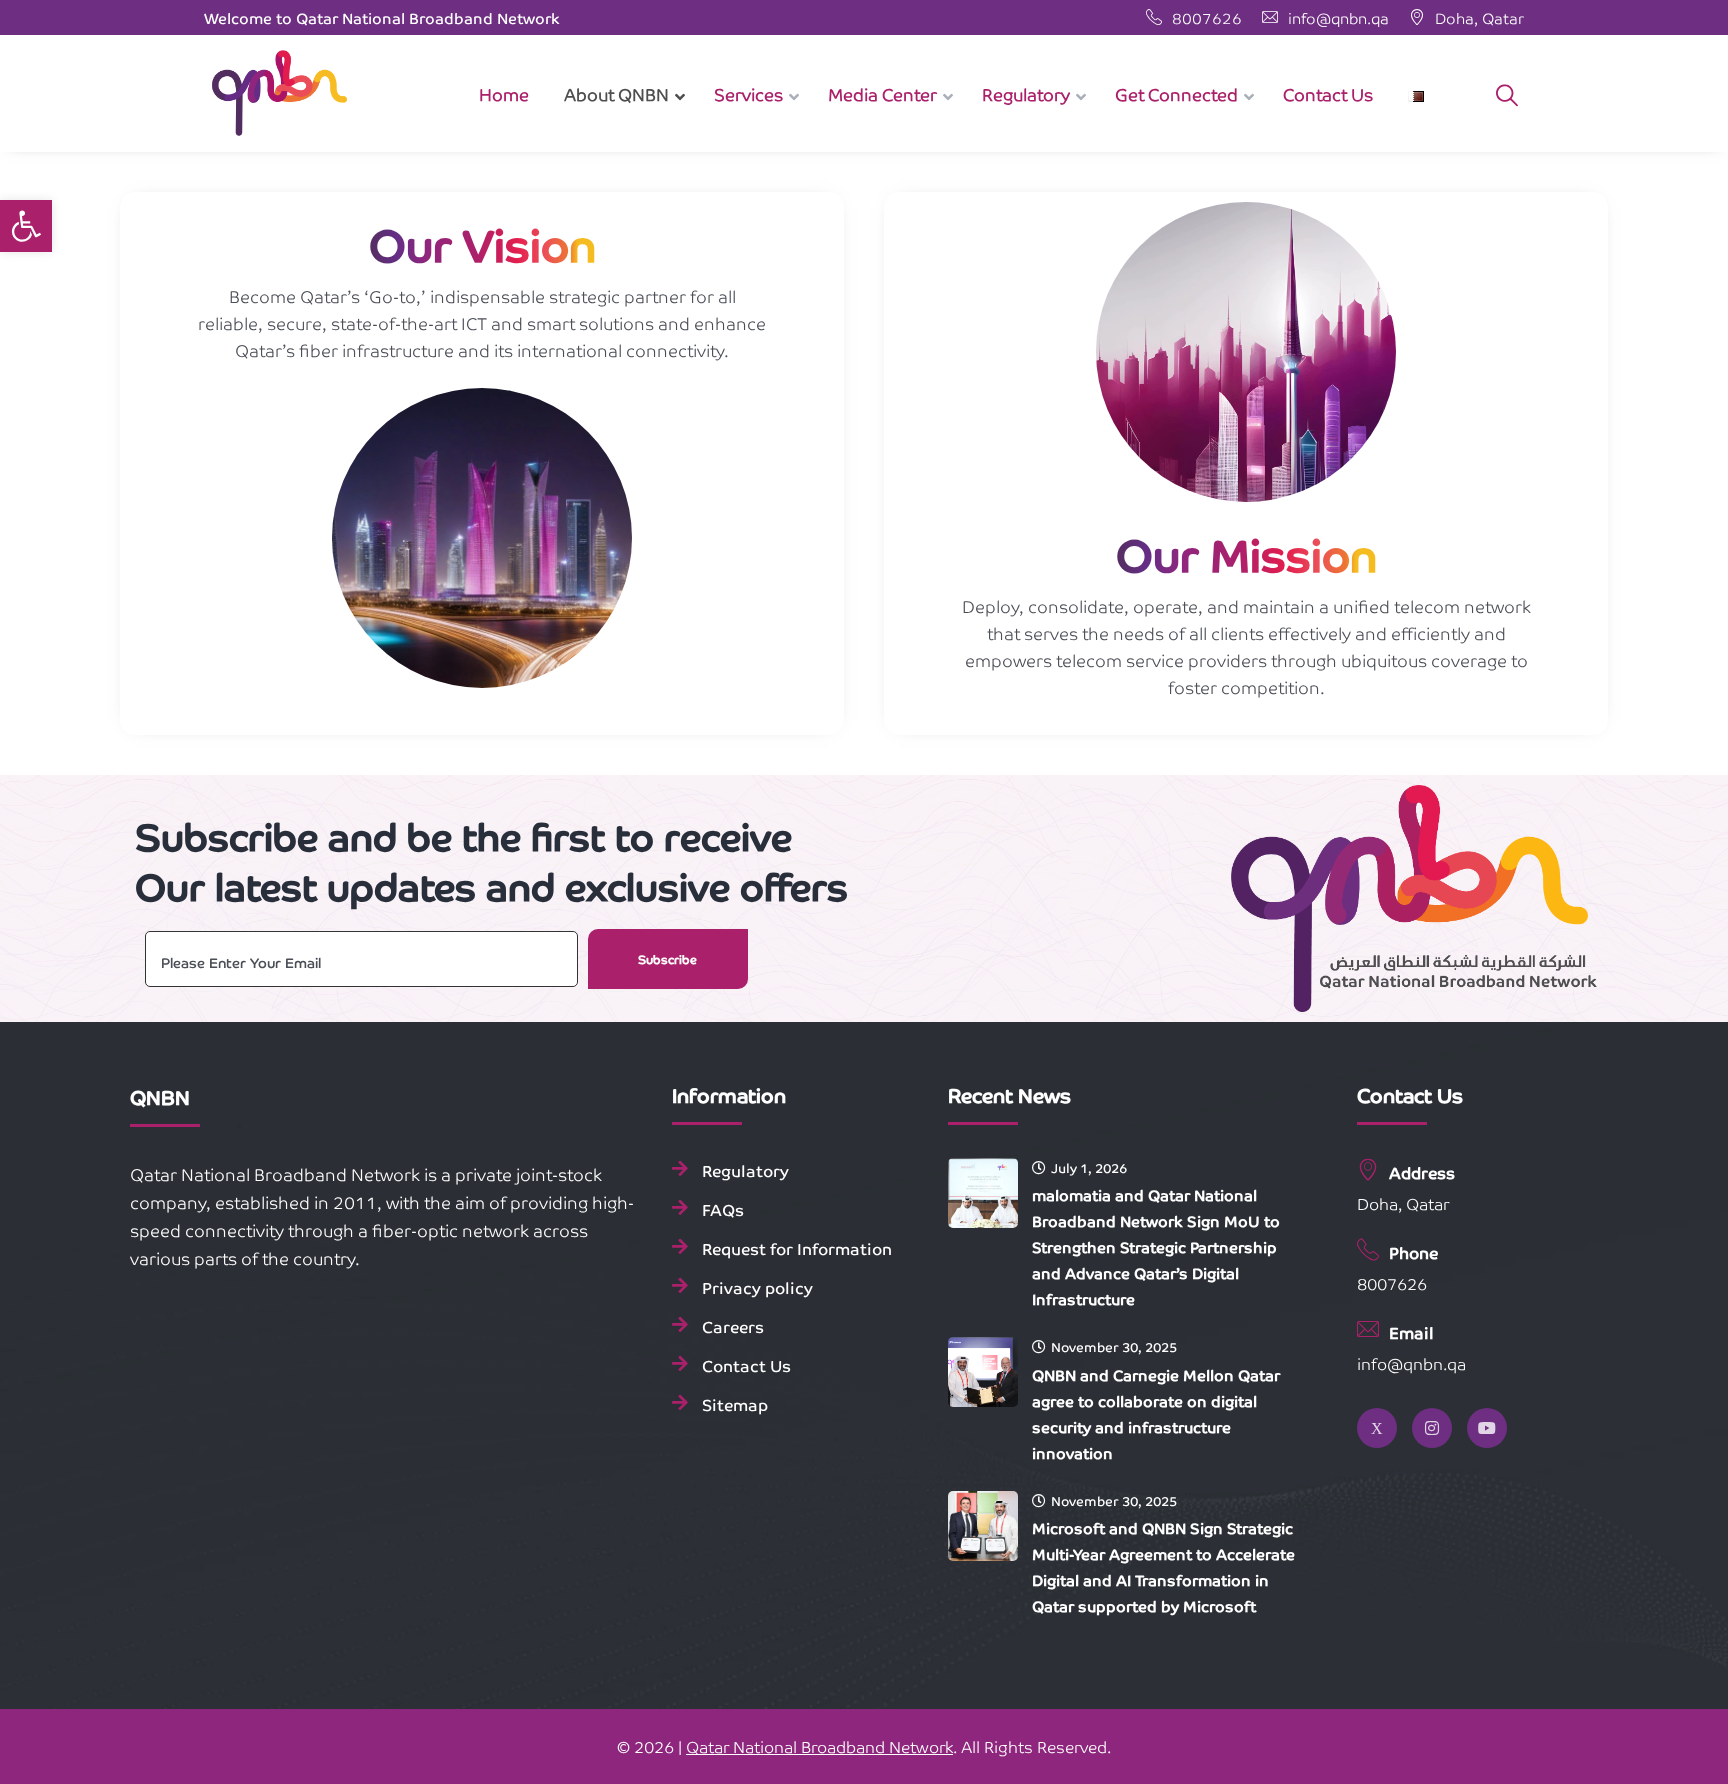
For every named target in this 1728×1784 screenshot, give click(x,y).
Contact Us (746, 1365)
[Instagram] (1432, 1428)
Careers (733, 1326)
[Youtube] (1487, 1428)
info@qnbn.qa (1336, 17)
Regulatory (745, 1170)
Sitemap (735, 1404)
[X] (1377, 1428)
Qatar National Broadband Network (819, 1746)
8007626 (1207, 17)
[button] (26, 226)
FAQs (723, 1209)
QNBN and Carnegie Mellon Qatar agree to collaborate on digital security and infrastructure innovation (1156, 1414)
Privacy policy (757, 1287)
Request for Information (797, 1248)
